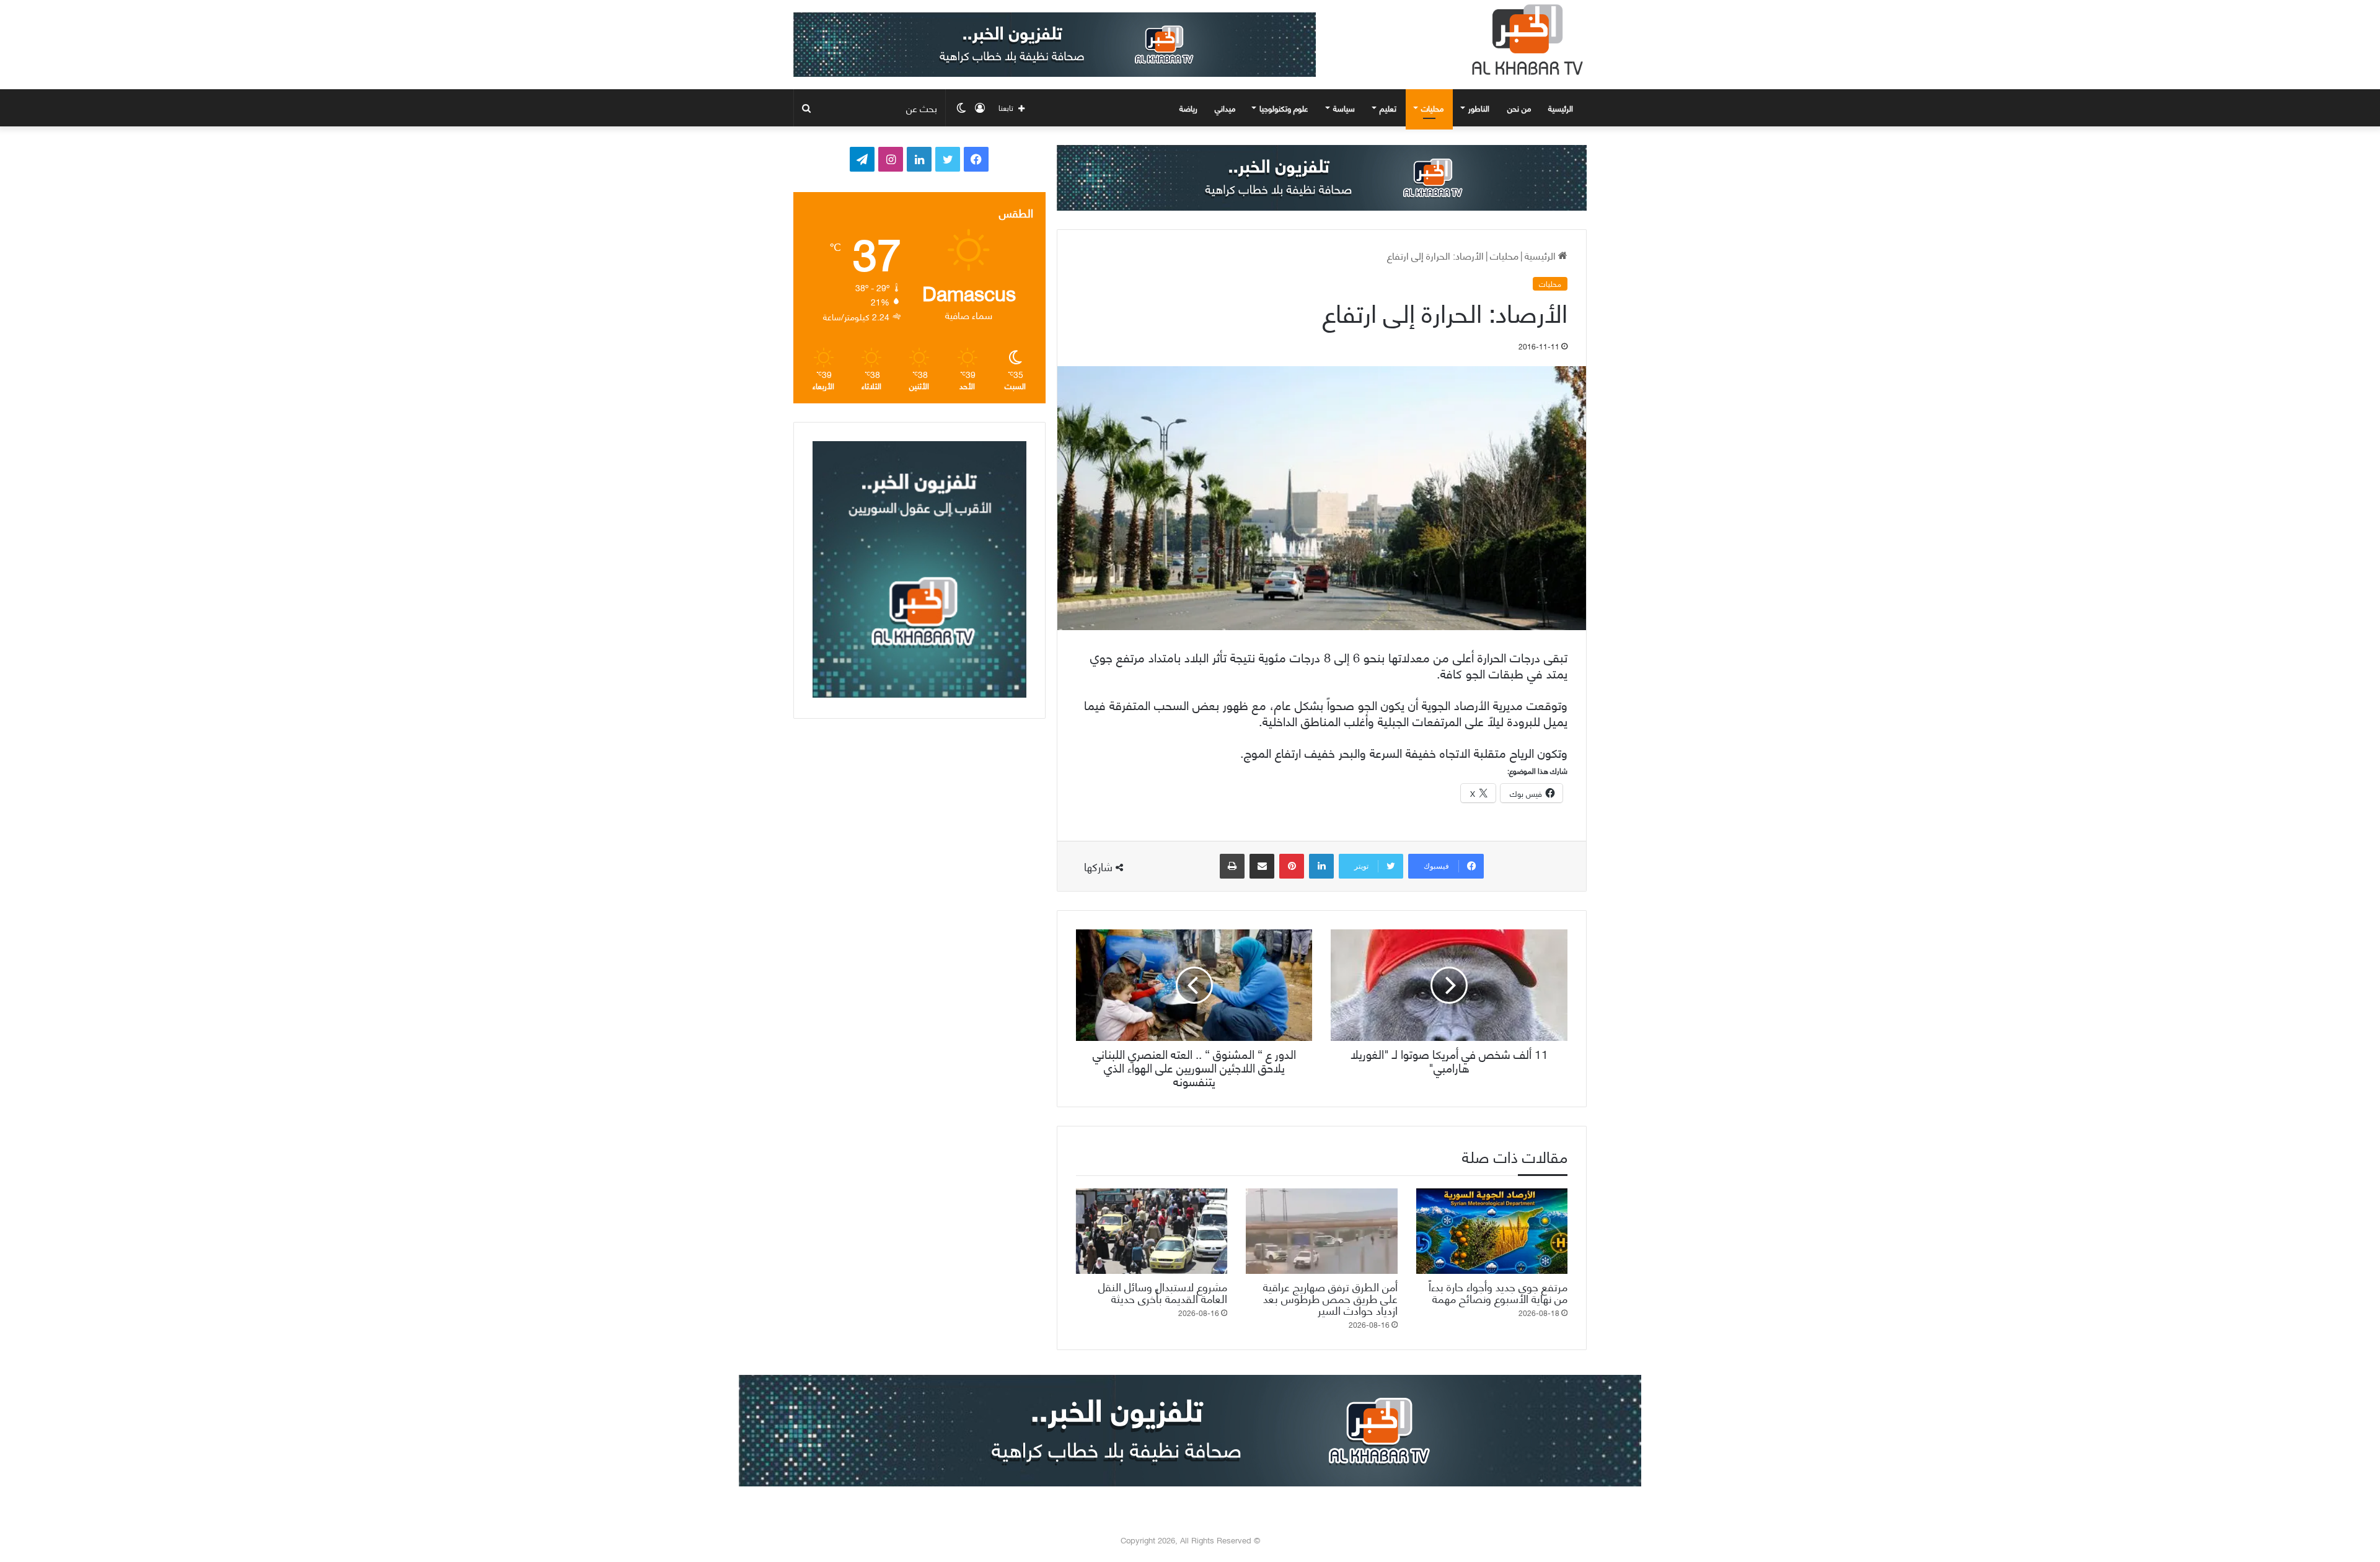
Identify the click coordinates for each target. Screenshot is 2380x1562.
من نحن (1519, 108)
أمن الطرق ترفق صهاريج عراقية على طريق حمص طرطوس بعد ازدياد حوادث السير (1330, 1298)
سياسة (1344, 108)
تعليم (1388, 108)
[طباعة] (1232, 866)
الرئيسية (1562, 108)
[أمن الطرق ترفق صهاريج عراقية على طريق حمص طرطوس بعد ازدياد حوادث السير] (1321, 1231)
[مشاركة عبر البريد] (1262, 866)
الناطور (1479, 108)
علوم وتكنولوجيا (1284, 108)
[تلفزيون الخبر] (1525, 40)
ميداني (1225, 108)
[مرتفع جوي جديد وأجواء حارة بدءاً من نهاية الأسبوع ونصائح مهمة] (1492, 1231)
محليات (1432, 108)
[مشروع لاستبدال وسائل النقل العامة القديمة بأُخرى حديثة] (1152, 1231)
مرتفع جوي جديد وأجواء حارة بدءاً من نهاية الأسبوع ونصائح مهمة (1498, 1292)
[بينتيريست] (1292, 866)
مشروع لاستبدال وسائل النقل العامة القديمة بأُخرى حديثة (1163, 1292)
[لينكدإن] (1321, 866)
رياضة (1188, 108)
